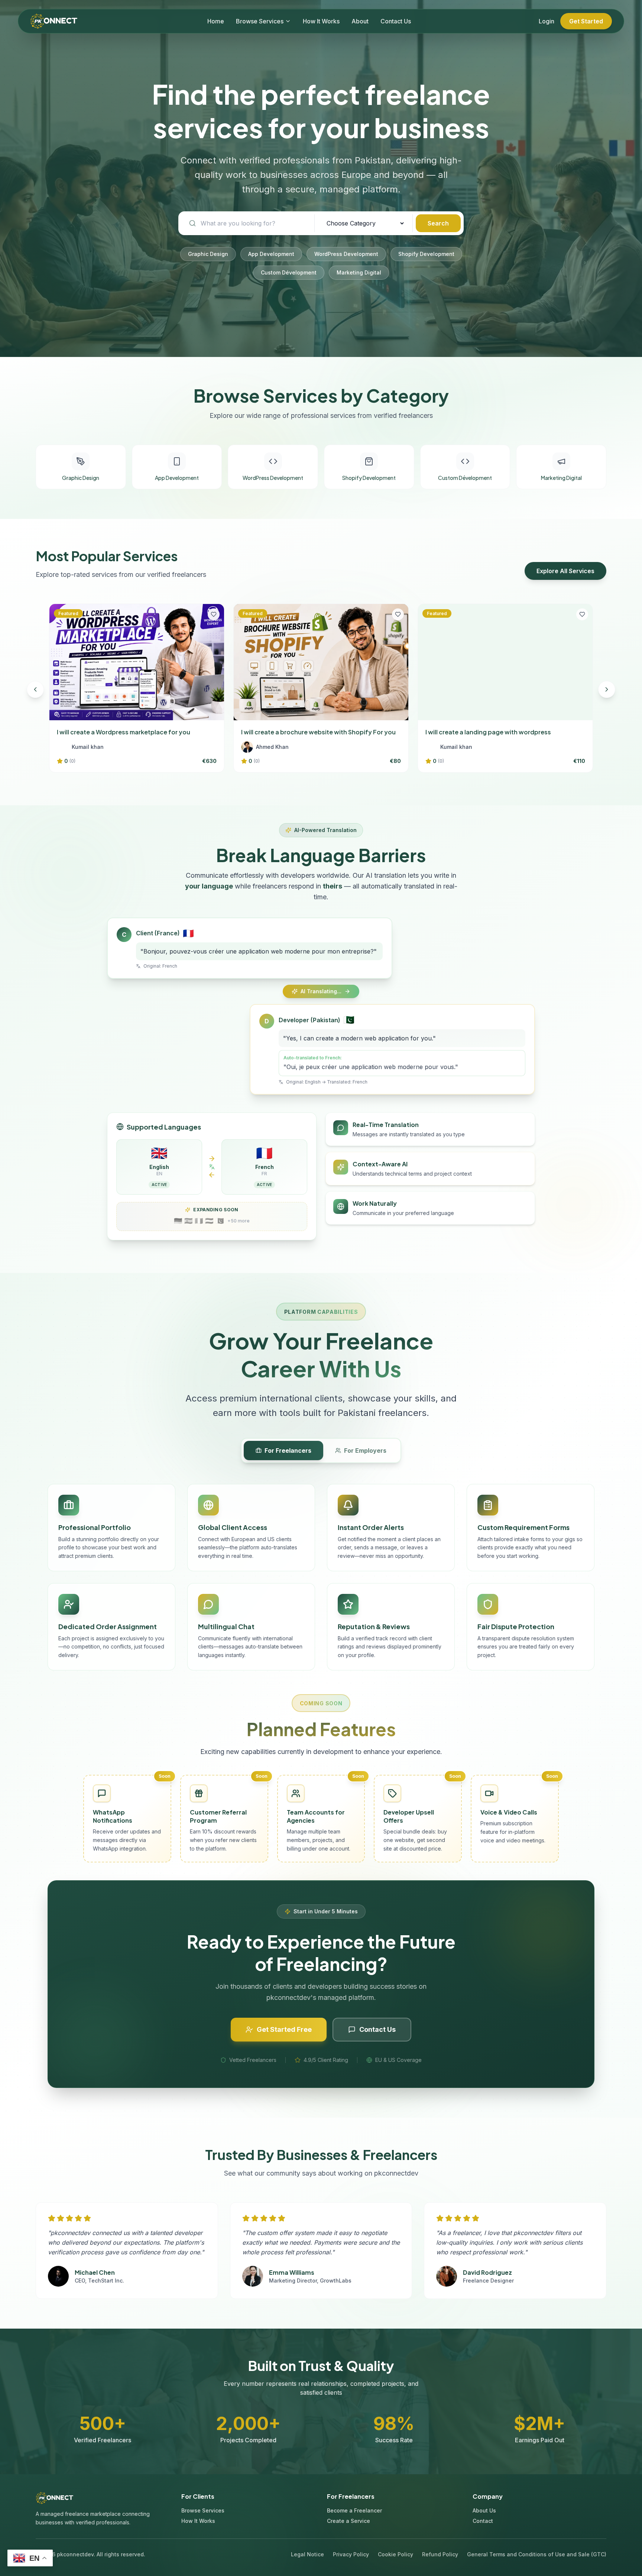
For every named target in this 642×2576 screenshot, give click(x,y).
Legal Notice (307, 2554)
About (360, 21)
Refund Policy (440, 2554)
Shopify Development (426, 254)
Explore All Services (565, 571)
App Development (271, 254)
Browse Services (260, 21)
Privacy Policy (351, 2554)
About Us (484, 2510)
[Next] (607, 689)
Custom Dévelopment (289, 272)
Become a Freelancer (354, 2510)
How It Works (321, 21)
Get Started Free (284, 2029)
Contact (483, 2521)
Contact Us (396, 21)
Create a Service (348, 2521)
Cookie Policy (395, 2554)
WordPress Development (346, 254)
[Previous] (35, 689)
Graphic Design (208, 254)
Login (547, 21)
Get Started (586, 21)
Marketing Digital (359, 272)
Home (216, 21)
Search (438, 223)
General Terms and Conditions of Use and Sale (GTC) (537, 2554)
